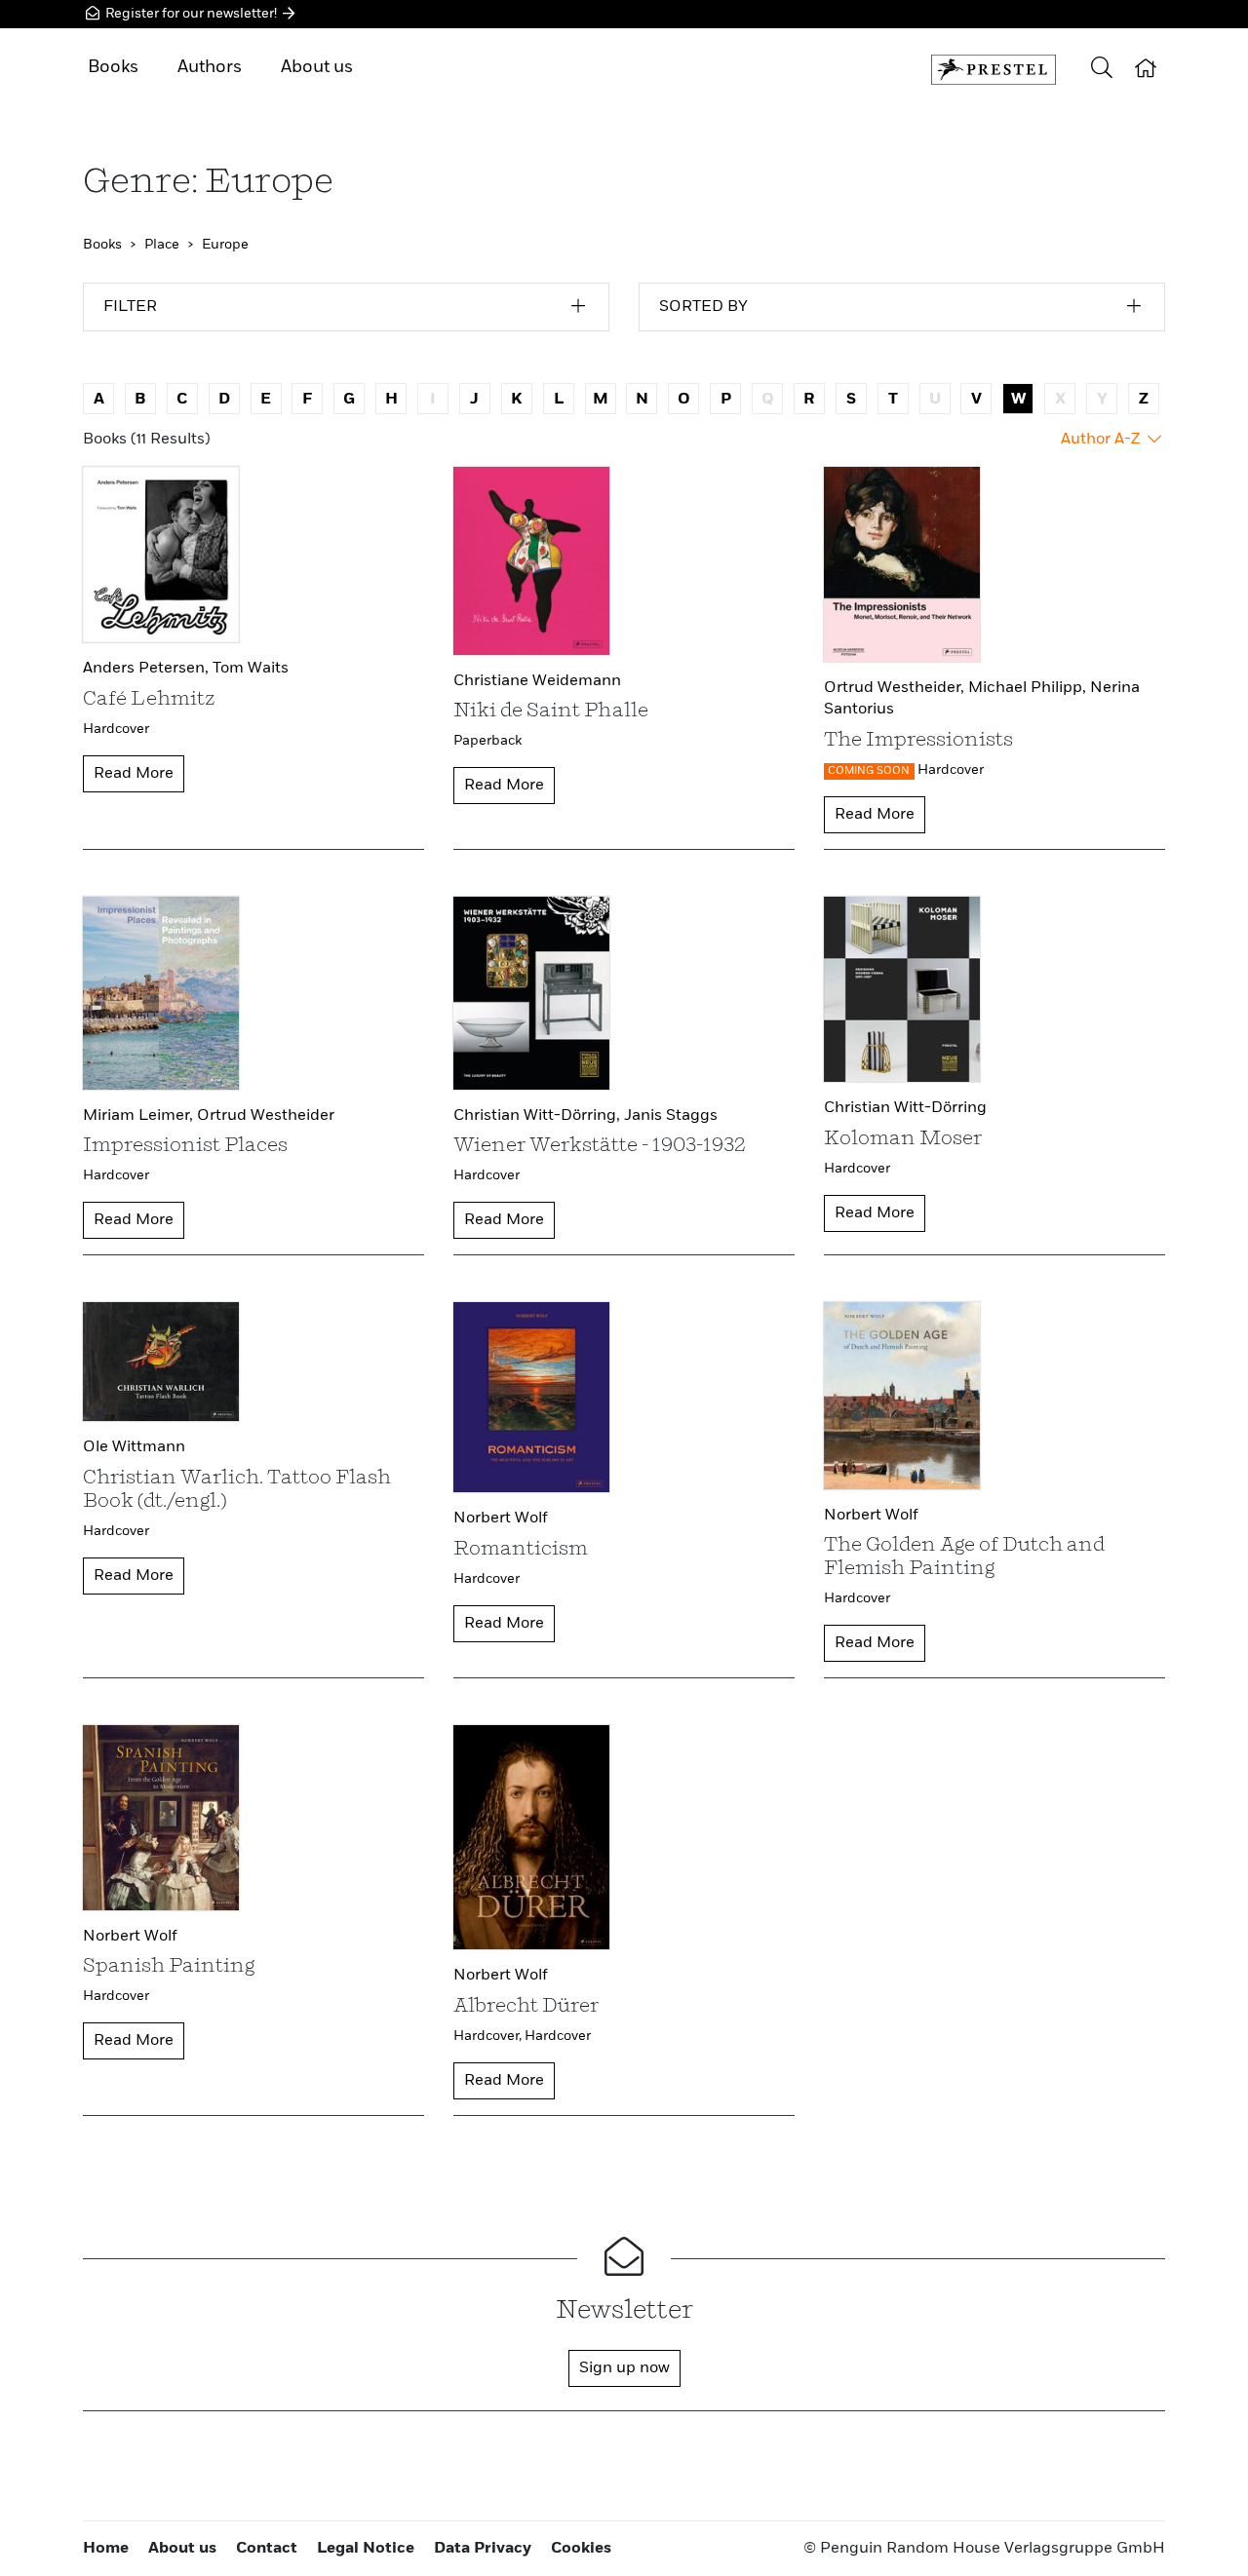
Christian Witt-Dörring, (539, 1116)
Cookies (581, 2549)
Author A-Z (1102, 440)
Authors (210, 67)
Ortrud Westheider (266, 1116)
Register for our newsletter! (191, 14)
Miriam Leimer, (140, 1116)
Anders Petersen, (148, 669)
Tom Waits (251, 669)
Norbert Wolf (501, 1519)
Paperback (487, 741)
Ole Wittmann (134, 1447)
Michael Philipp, (1029, 688)
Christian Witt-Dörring (905, 1108)
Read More (134, 774)
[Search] (1102, 70)
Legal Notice (366, 2549)
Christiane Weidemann (537, 681)
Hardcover (116, 729)
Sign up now (624, 2368)
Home (106, 2549)
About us (317, 67)
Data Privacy (483, 2549)
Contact (267, 2549)
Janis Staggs (671, 1116)
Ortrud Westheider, (896, 688)
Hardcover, (489, 2036)
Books (113, 67)
